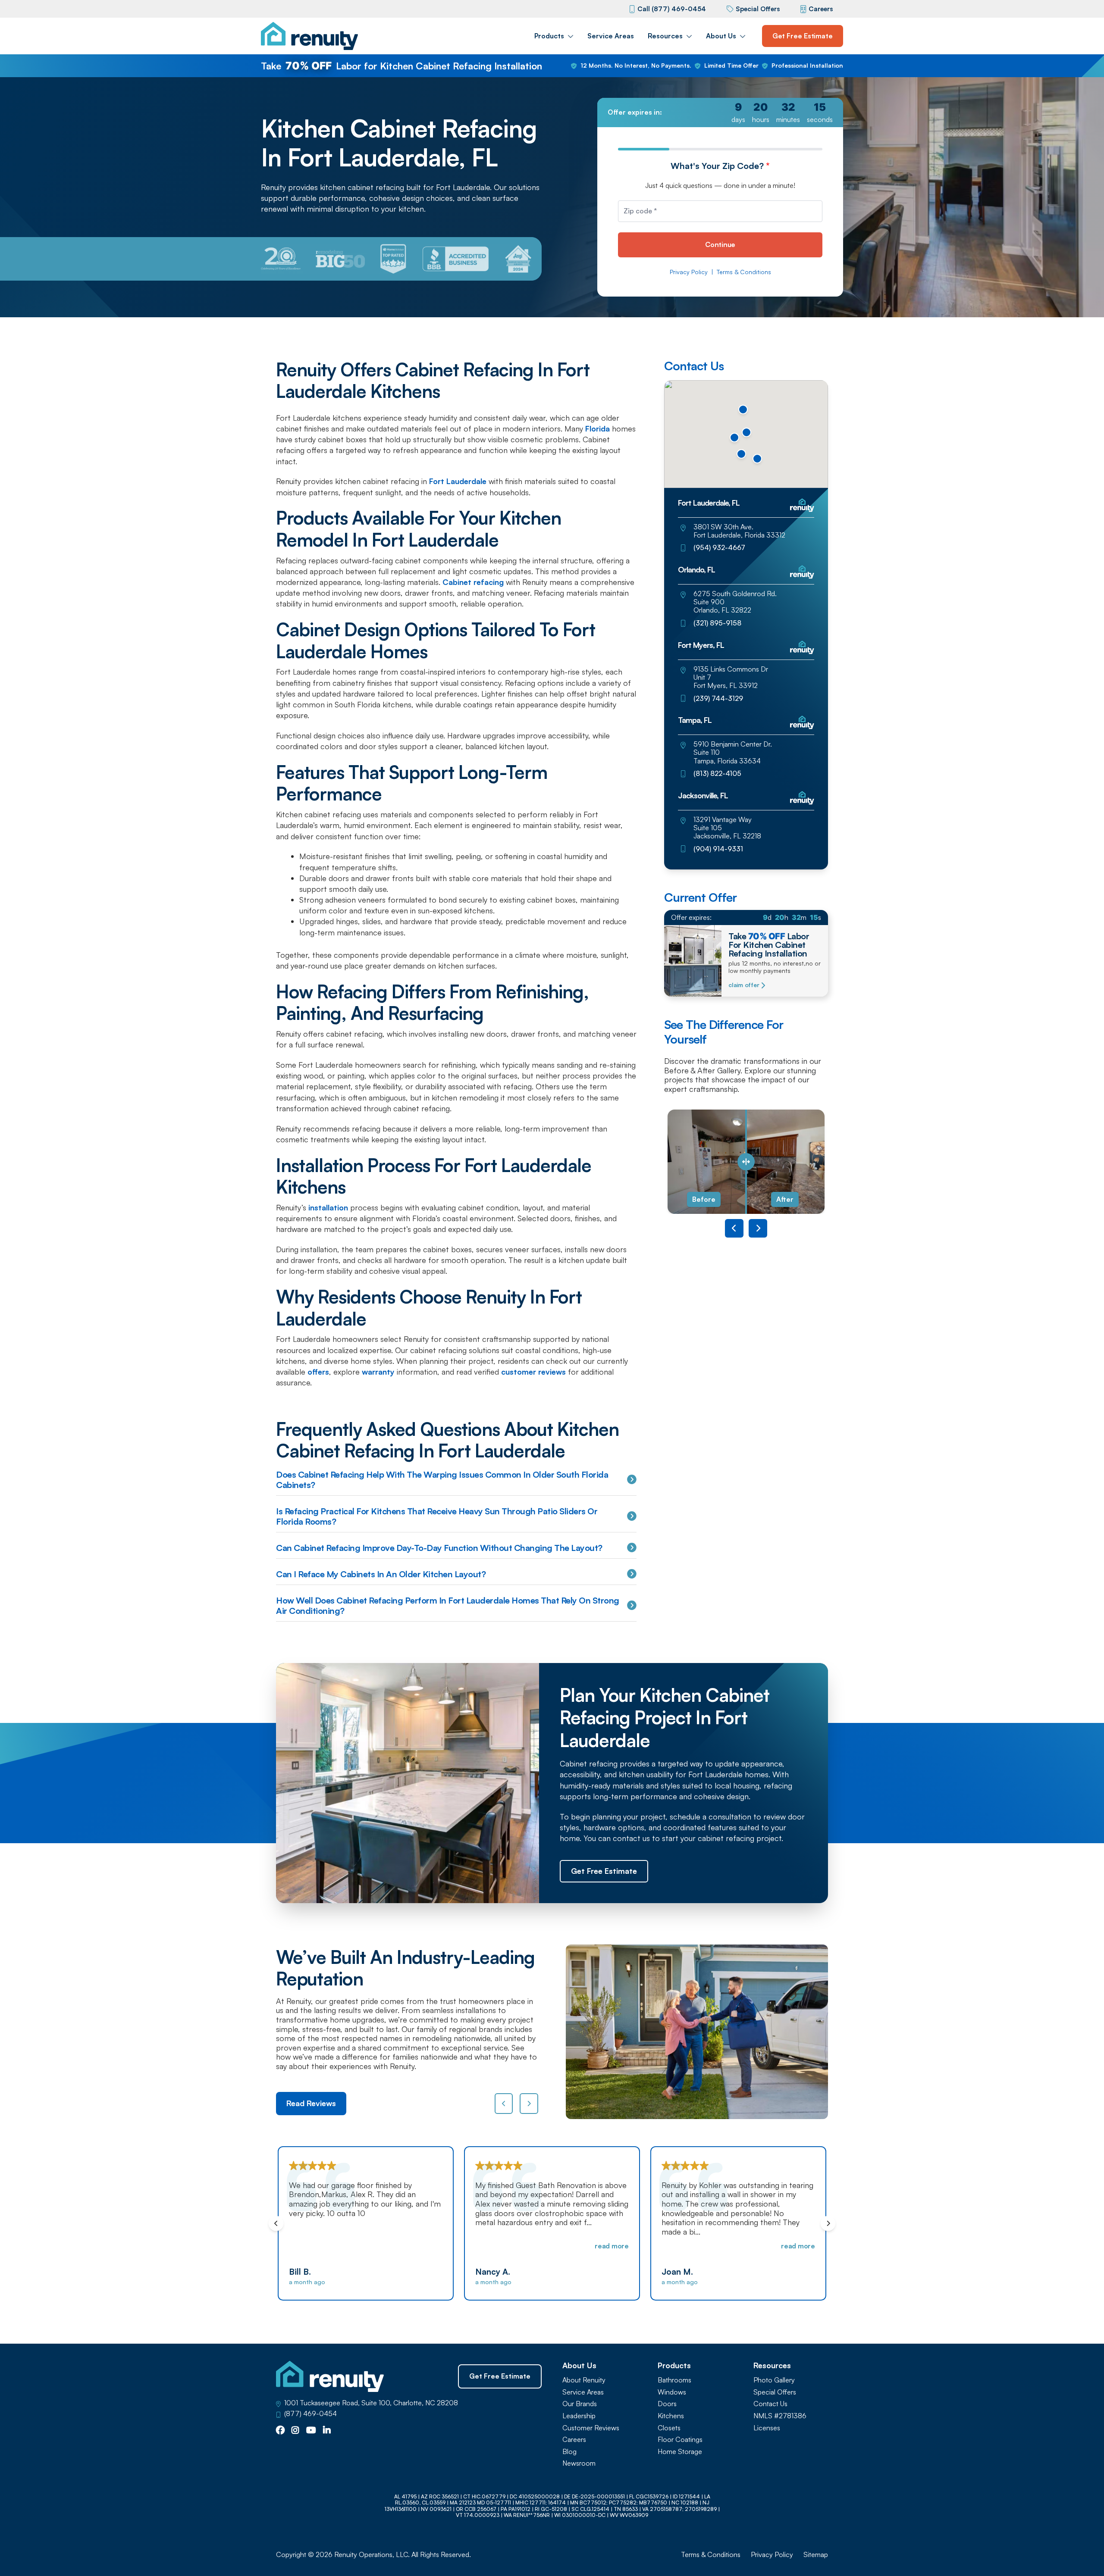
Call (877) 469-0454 (672, 9)
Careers (821, 9)
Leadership (579, 2416)
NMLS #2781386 (780, 2416)
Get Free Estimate (803, 36)
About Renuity (584, 2380)
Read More (425, 2246)
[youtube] (311, 2431)
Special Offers (758, 9)
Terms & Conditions (744, 272)
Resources (665, 36)
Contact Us (770, 2404)
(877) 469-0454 (310, 2414)
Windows (672, 2392)
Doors (667, 2404)
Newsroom (579, 2463)
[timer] (720, 113)
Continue (720, 244)
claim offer (744, 985)
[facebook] (280, 2431)
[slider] (746, 1162)
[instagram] (295, 2431)
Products (549, 36)
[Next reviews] (529, 2104)
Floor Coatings (680, 2440)
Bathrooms (674, 2380)
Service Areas (611, 36)
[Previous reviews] (504, 2104)
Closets (669, 2428)
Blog (569, 2452)
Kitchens (671, 2416)
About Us (721, 36)
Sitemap (816, 2555)
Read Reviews (311, 2103)
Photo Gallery (774, 2380)
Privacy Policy (689, 272)
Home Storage (680, 2452)
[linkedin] (327, 2431)
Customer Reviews (591, 2428)
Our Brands (580, 2404)
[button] (757, 459)
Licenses (767, 2428)
